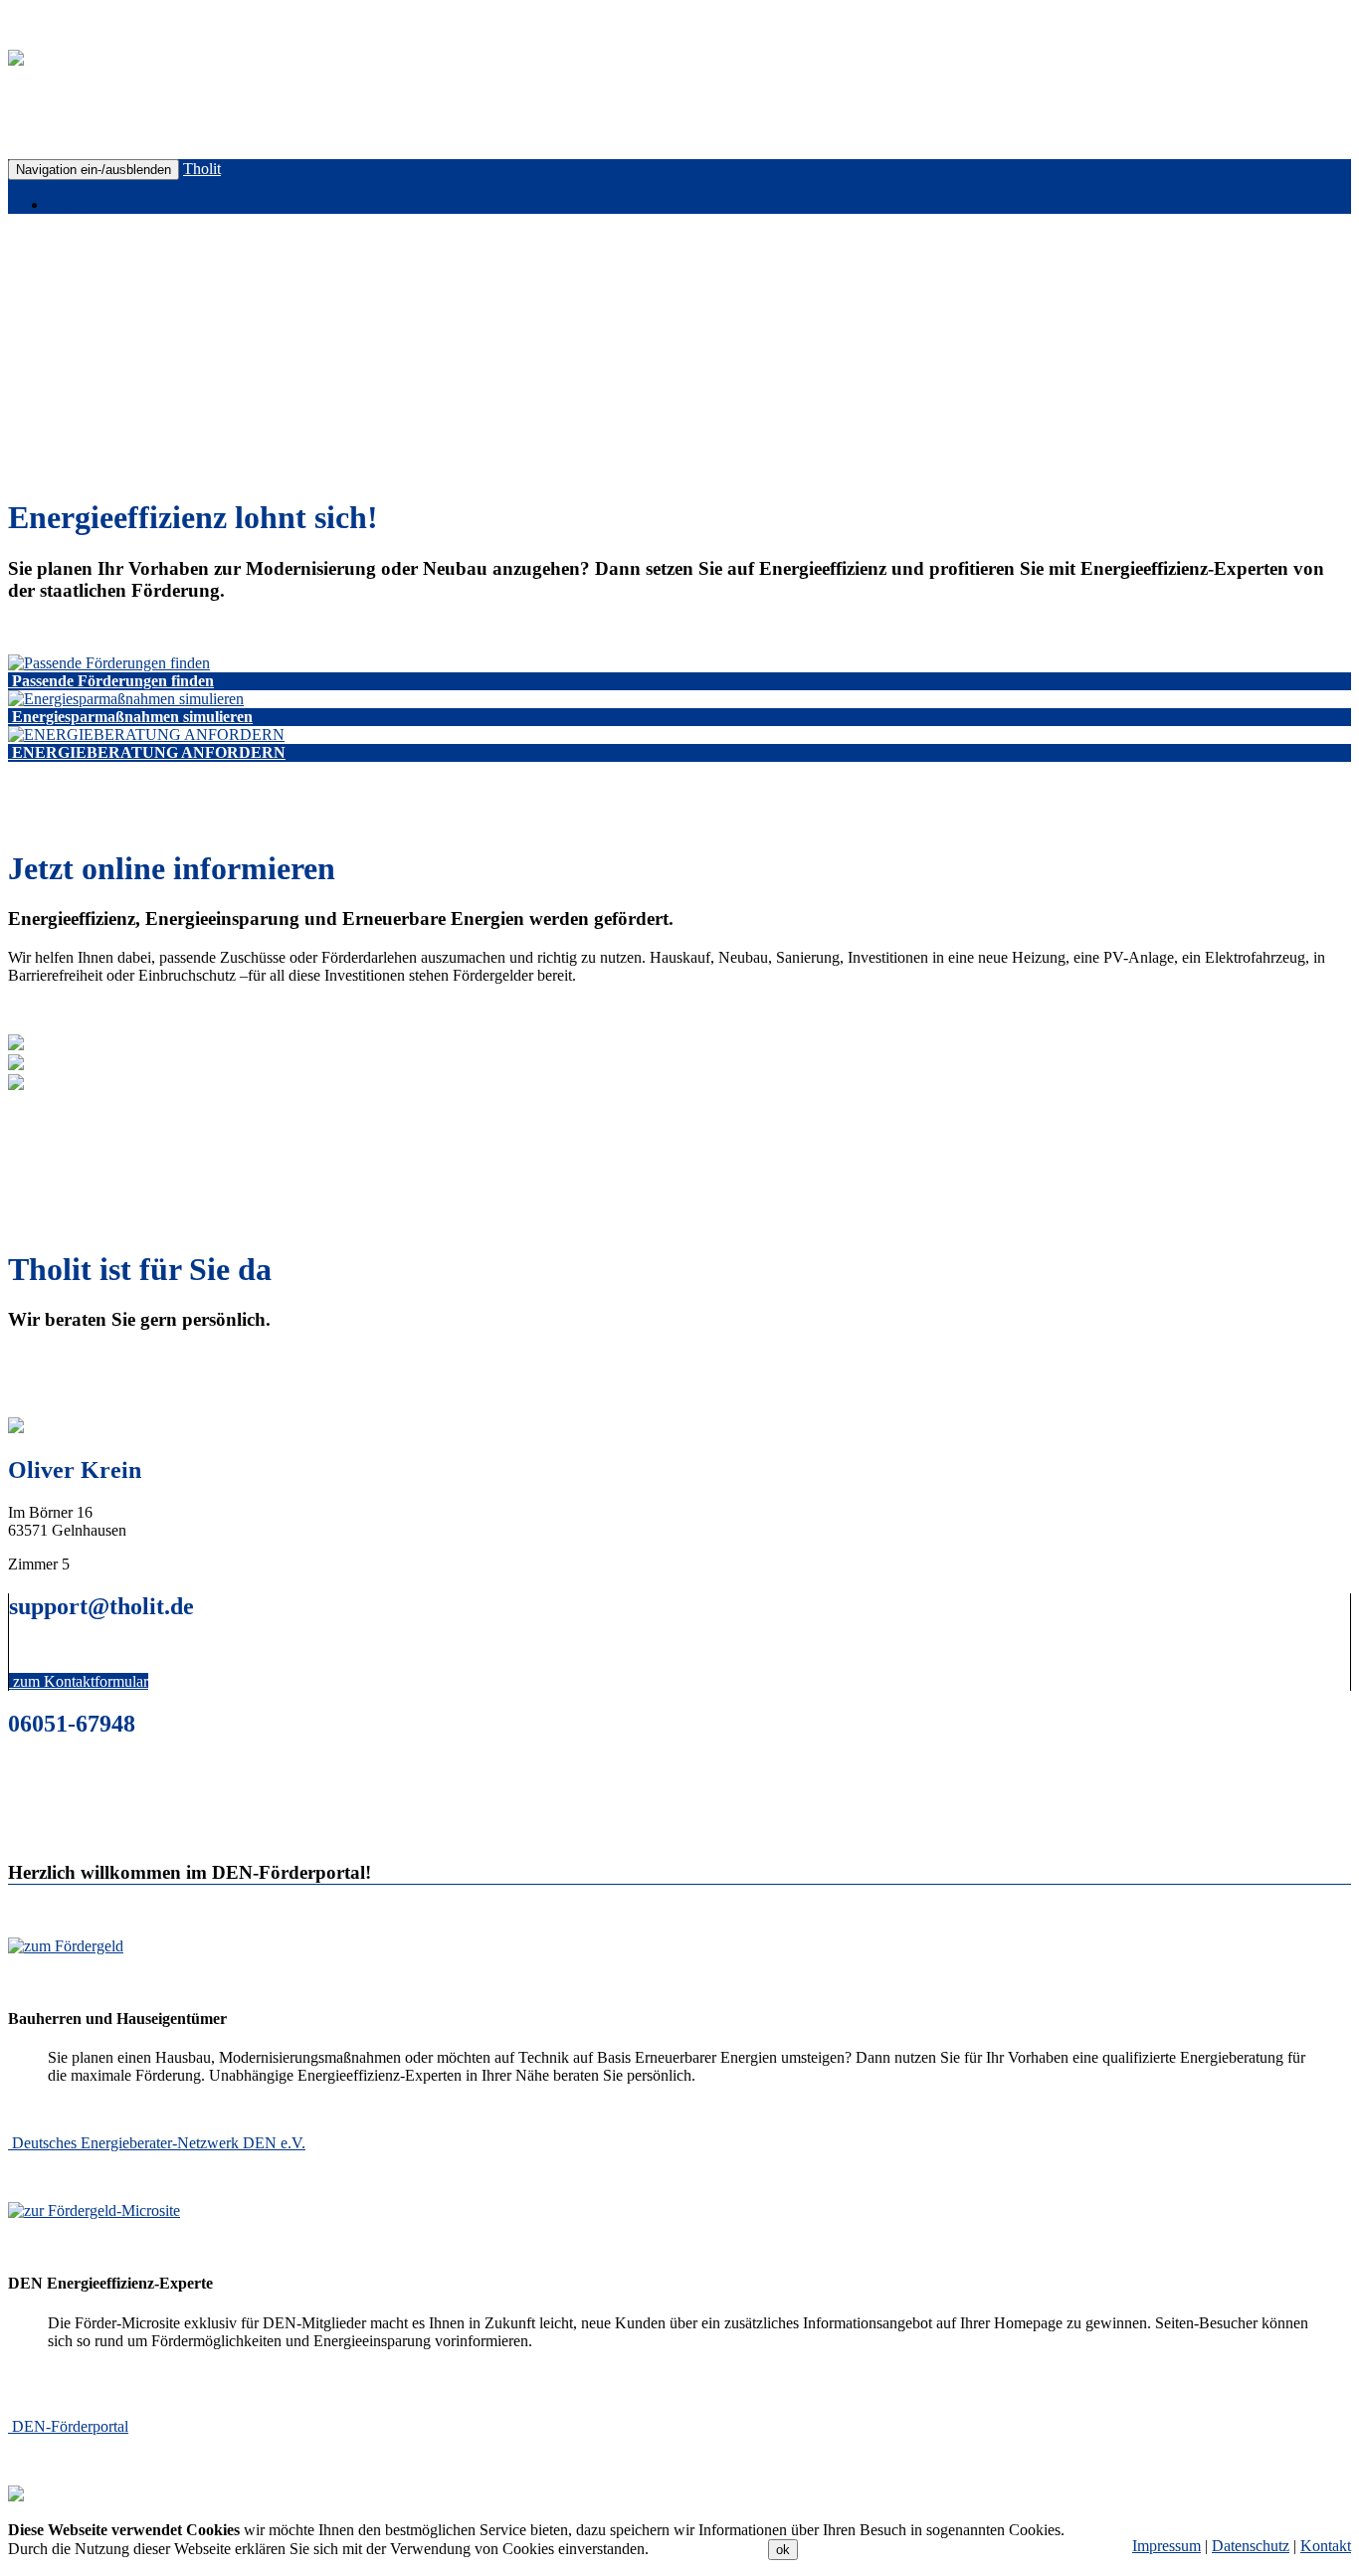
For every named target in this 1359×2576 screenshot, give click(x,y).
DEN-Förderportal (70, 2426)
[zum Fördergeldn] (66, 1946)
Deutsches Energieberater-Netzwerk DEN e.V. (159, 2143)
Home (69, 204)
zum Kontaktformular (81, 1681)
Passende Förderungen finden (113, 681)
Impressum (1166, 2546)
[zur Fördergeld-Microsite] (94, 2210)
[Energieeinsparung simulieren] (126, 699)
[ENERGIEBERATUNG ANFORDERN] (146, 735)
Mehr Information (708, 2549)
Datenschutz (1251, 2546)
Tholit (202, 169)
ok (783, 2550)
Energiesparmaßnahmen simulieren (132, 717)
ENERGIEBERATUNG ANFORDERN (149, 752)
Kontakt (1326, 2546)
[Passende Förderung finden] (109, 663)
